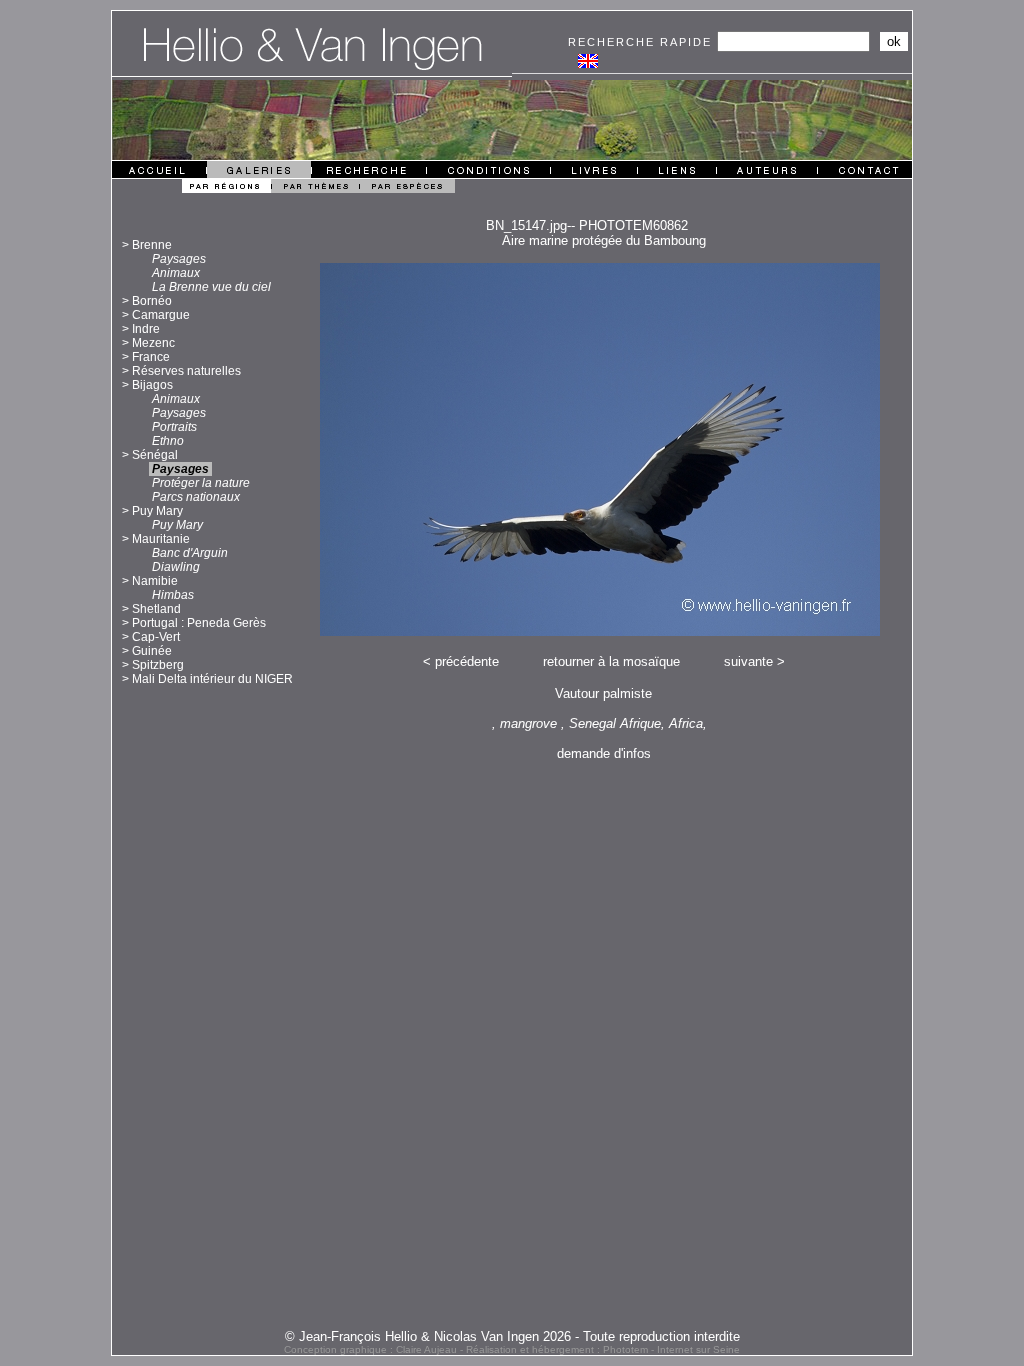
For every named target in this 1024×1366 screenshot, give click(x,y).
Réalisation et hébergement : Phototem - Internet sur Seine (603, 1349)
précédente (467, 661)
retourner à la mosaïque (611, 661)
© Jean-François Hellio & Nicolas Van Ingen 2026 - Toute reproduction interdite (512, 1336)
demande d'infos (604, 753)
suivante (748, 661)
